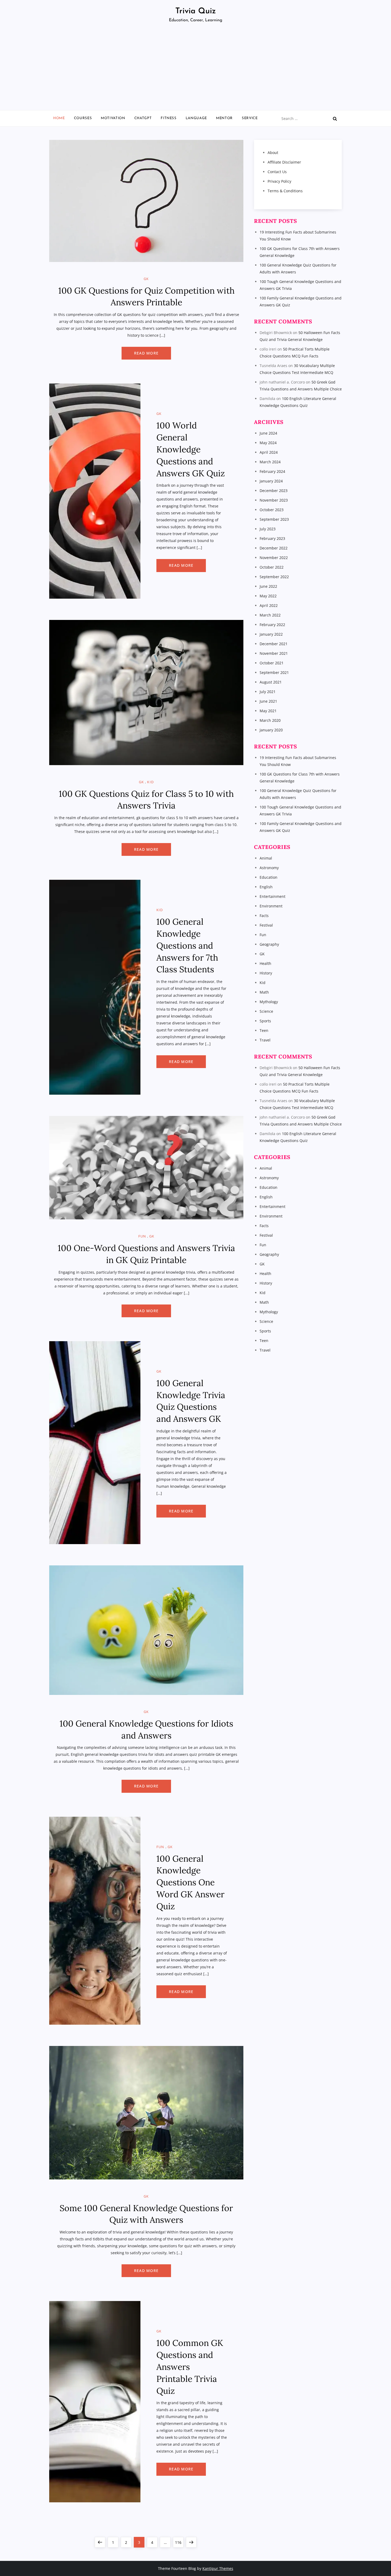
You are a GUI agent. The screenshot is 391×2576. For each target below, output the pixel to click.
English (266, 887)
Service (250, 118)
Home (59, 118)
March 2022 (270, 615)
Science (266, 1011)
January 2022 (271, 634)
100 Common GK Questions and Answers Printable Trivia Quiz (190, 2367)
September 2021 (274, 672)
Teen (264, 1030)
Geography (269, 944)
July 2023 (268, 529)
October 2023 (272, 510)
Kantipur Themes (218, 2568)
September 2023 (274, 519)
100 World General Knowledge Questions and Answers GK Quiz (191, 449)
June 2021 (268, 701)
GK (146, 279)
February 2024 (272, 471)
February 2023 (272, 538)
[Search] (335, 119)
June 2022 (268, 586)
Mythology (269, 1002)
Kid (150, 782)
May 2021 (268, 711)
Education (269, 877)
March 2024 (270, 462)
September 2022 (274, 577)
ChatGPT (143, 118)
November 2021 (274, 653)
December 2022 (274, 548)
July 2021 (268, 692)
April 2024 (269, 452)
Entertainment (273, 896)
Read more (146, 353)
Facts (264, 916)
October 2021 (272, 663)
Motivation (113, 118)
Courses (83, 118)
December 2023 (274, 491)
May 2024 (268, 443)
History (266, 973)
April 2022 (269, 605)
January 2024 (271, 481)
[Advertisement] (195, 70)
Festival (266, 925)
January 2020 (271, 730)
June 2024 (268, 433)
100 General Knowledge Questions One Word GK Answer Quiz (190, 1882)
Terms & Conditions (285, 191)
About (273, 153)
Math (264, 992)
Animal (266, 858)
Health (265, 963)
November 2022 (274, 558)
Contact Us (277, 172)
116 (179, 2542)
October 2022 (272, 567)
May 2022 (268, 596)
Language (196, 118)
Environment (271, 906)
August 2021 (271, 682)
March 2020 (270, 720)
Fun (142, 1236)
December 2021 (274, 644)
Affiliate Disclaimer (284, 162)
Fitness (169, 118)
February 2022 (272, 625)
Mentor (224, 118)
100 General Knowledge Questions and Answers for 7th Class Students (187, 945)
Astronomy (269, 868)
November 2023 (274, 500)
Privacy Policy (279, 181)
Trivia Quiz (196, 11)
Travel (265, 1040)
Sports (265, 1021)
